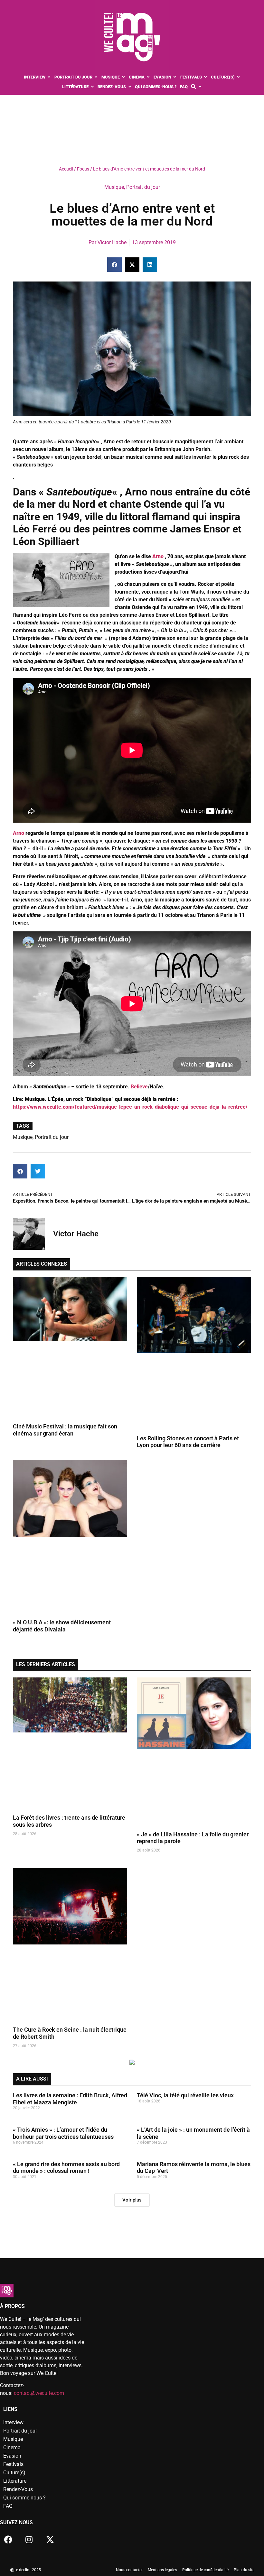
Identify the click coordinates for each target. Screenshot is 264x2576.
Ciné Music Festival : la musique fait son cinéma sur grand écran (65, 1430)
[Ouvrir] (200, 87)
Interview (13, 2422)
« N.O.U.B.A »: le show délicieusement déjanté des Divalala (62, 1626)
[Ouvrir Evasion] (175, 77)
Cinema (12, 2447)
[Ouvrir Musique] (123, 77)
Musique (114, 187)
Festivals (13, 2464)
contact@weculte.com (39, 2393)
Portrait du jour (143, 187)
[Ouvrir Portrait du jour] (96, 77)
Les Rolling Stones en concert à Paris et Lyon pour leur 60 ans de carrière (188, 1442)
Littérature (15, 2481)
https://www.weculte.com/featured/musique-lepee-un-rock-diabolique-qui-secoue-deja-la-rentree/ (130, 1107)
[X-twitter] (50, 2540)
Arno (158, 556)
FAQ (8, 2506)
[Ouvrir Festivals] (206, 77)
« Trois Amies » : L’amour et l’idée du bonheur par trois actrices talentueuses (63, 2133)
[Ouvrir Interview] (49, 77)
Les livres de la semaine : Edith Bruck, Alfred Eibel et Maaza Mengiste (70, 2099)
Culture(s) (14, 2473)
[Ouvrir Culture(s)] (238, 77)
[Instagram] (29, 2540)
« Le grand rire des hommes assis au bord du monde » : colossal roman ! (66, 2168)
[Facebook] (8, 2540)
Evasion (12, 2456)
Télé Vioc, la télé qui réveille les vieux (185, 2095)
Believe (139, 1087)
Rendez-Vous (18, 2489)
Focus (83, 169)
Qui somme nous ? (24, 2498)
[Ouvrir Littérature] (92, 87)
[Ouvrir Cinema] (148, 77)
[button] (114, 265)
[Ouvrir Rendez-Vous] (130, 87)
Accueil (66, 169)
